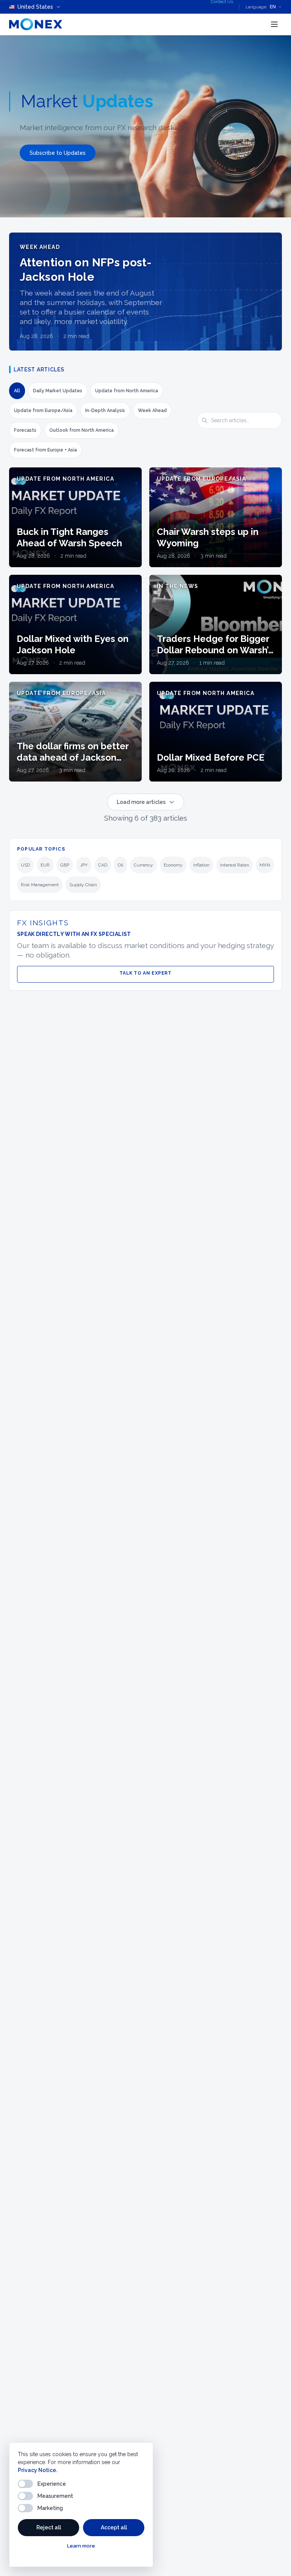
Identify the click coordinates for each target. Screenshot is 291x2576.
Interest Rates (235, 865)
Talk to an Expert (145, 973)
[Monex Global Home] (36, 24)
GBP (65, 865)
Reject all (49, 2527)
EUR (45, 865)
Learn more (81, 2546)
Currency (143, 865)
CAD (103, 865)
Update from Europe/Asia (43, 410)
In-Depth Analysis (105, 410)
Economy (173, 865)
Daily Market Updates (58, 391)
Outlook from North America (81, 430)
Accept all (114, 2527)
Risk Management (40, 885)
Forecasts (25, 430)
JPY (84, 865)
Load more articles (141, 802)
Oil (120, 865)
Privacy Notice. (38, 2470)
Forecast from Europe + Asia (45, 450)
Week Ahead (152, 410)
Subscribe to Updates (58, 153)
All (17, 391)
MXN (265, 865)
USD (25, 865)
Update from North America (127, 391)
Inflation (201, 865)
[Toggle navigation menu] (274, 24)
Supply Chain (83, 885)
